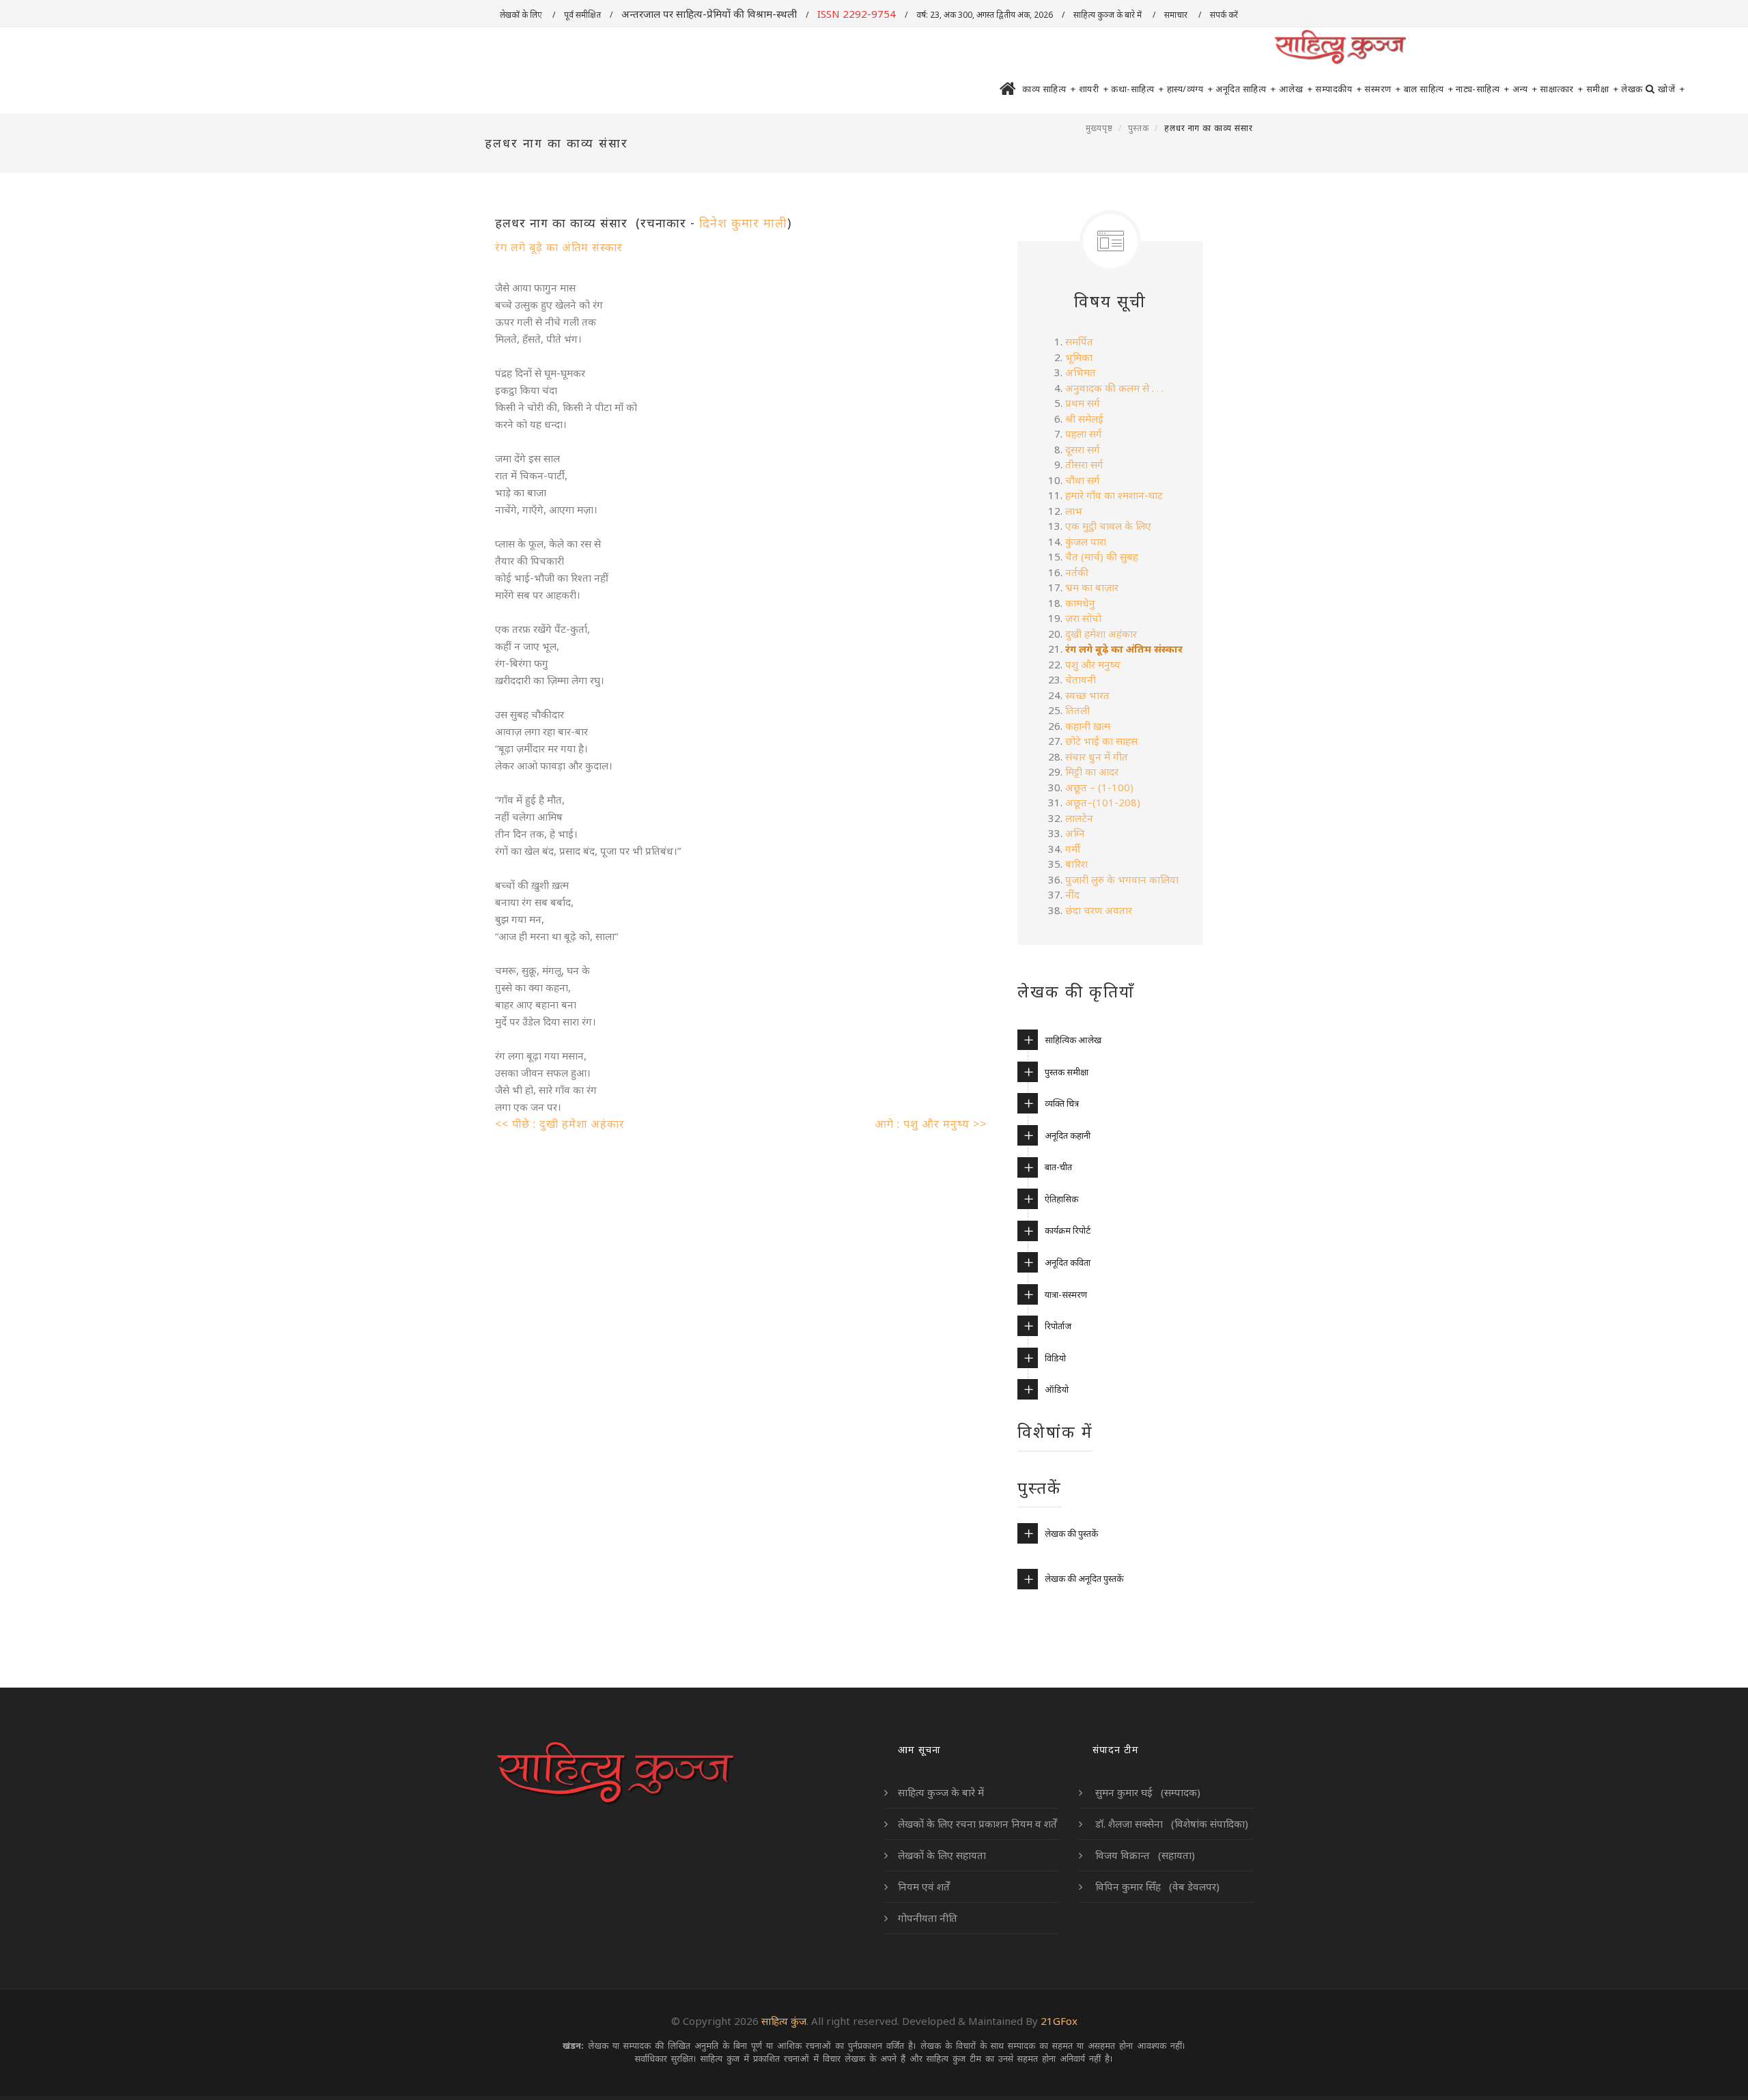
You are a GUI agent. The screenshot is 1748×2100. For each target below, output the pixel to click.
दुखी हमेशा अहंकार (1101, 634)
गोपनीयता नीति (928, 1918)
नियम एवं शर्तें (924, 1886)
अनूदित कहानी (1068, 1135)
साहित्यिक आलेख (1073, 1040)
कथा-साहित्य (1138, 89)
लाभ (1074, 511)
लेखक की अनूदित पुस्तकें (1084, 1578)
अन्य (1525, 89)
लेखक (1632, 89)
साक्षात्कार (1562, 89)
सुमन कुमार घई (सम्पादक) (1146, 1792)
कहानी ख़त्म (1089, 726)
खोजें (1671, 89)
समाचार (1177, 15)
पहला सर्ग (1084, 434)
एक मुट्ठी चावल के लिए (1108, 526)
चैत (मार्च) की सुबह (1102, 556)
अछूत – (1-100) (1099, 787)
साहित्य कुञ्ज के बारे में (1109, 15)
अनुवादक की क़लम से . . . (1116, 388)
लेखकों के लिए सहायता (942, 1855)
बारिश (1078, 864)
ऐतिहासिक (1061, 1199)
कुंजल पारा (1087, 541)
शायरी (1094, 89)
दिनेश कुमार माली (743, 223)
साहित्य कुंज (784, 2021)
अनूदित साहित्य (1246, 89)
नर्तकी (1078, 572)
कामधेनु (1080, 603)
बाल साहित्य (1429, 89)
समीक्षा (1603, 89)
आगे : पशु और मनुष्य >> (931, 1124)
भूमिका (1079, 357)
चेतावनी (1082, 679)
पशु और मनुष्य (1093, 664)
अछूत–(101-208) (1104, 802)
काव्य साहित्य (1049, 89)
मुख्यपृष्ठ (1099, 128)
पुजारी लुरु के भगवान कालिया (1122, 879)
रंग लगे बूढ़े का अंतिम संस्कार (559, 247)
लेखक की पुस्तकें (1071, 1533)
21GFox (1059, 2021)
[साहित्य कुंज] (1340, 48)
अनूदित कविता (1068, 1262)
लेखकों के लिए (522, 15)
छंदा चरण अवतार (1099, 910)
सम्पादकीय (1338, 89)
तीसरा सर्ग (1084, 464)
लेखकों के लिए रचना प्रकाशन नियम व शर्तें (977, 1824)
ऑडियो (1057, 1389)
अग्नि (1075, 833)
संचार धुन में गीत (1097, 756)
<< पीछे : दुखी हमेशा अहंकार (560, 1124)
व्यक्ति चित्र (1062, 1103)
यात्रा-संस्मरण (1066, 1294)
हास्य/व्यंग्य (1190, 89)
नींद (1074, 894)
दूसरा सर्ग (1083, 449)
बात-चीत (1058, 1167)
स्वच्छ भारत (1087, 695)
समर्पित (1079, 341)
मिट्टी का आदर (1092, 771)
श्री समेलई (1084, 418)
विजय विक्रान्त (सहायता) (1144, 1855)
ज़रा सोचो (1083, 618)
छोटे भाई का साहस (1101, 741)
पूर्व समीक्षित (582, 15)
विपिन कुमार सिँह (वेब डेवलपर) (1156, 1886)
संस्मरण (1383, 89)
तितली (1077, 710)
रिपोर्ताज (1058, 1326)
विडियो (1055, 1358)
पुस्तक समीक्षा (1067, 1072)
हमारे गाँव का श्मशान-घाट (1114, 495)
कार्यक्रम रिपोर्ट (1068, 1230)
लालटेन (1079, 818)
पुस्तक (1139, 128)
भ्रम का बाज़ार (1092, 587)
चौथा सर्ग (1083, 480)
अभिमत (1081, 372)
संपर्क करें (1225, 15)
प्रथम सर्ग (1083, 403)
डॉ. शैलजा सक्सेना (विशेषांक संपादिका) (1170, 1824)
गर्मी (1074, 849)
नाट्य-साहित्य (1483, 89)
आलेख (1296, 89)
